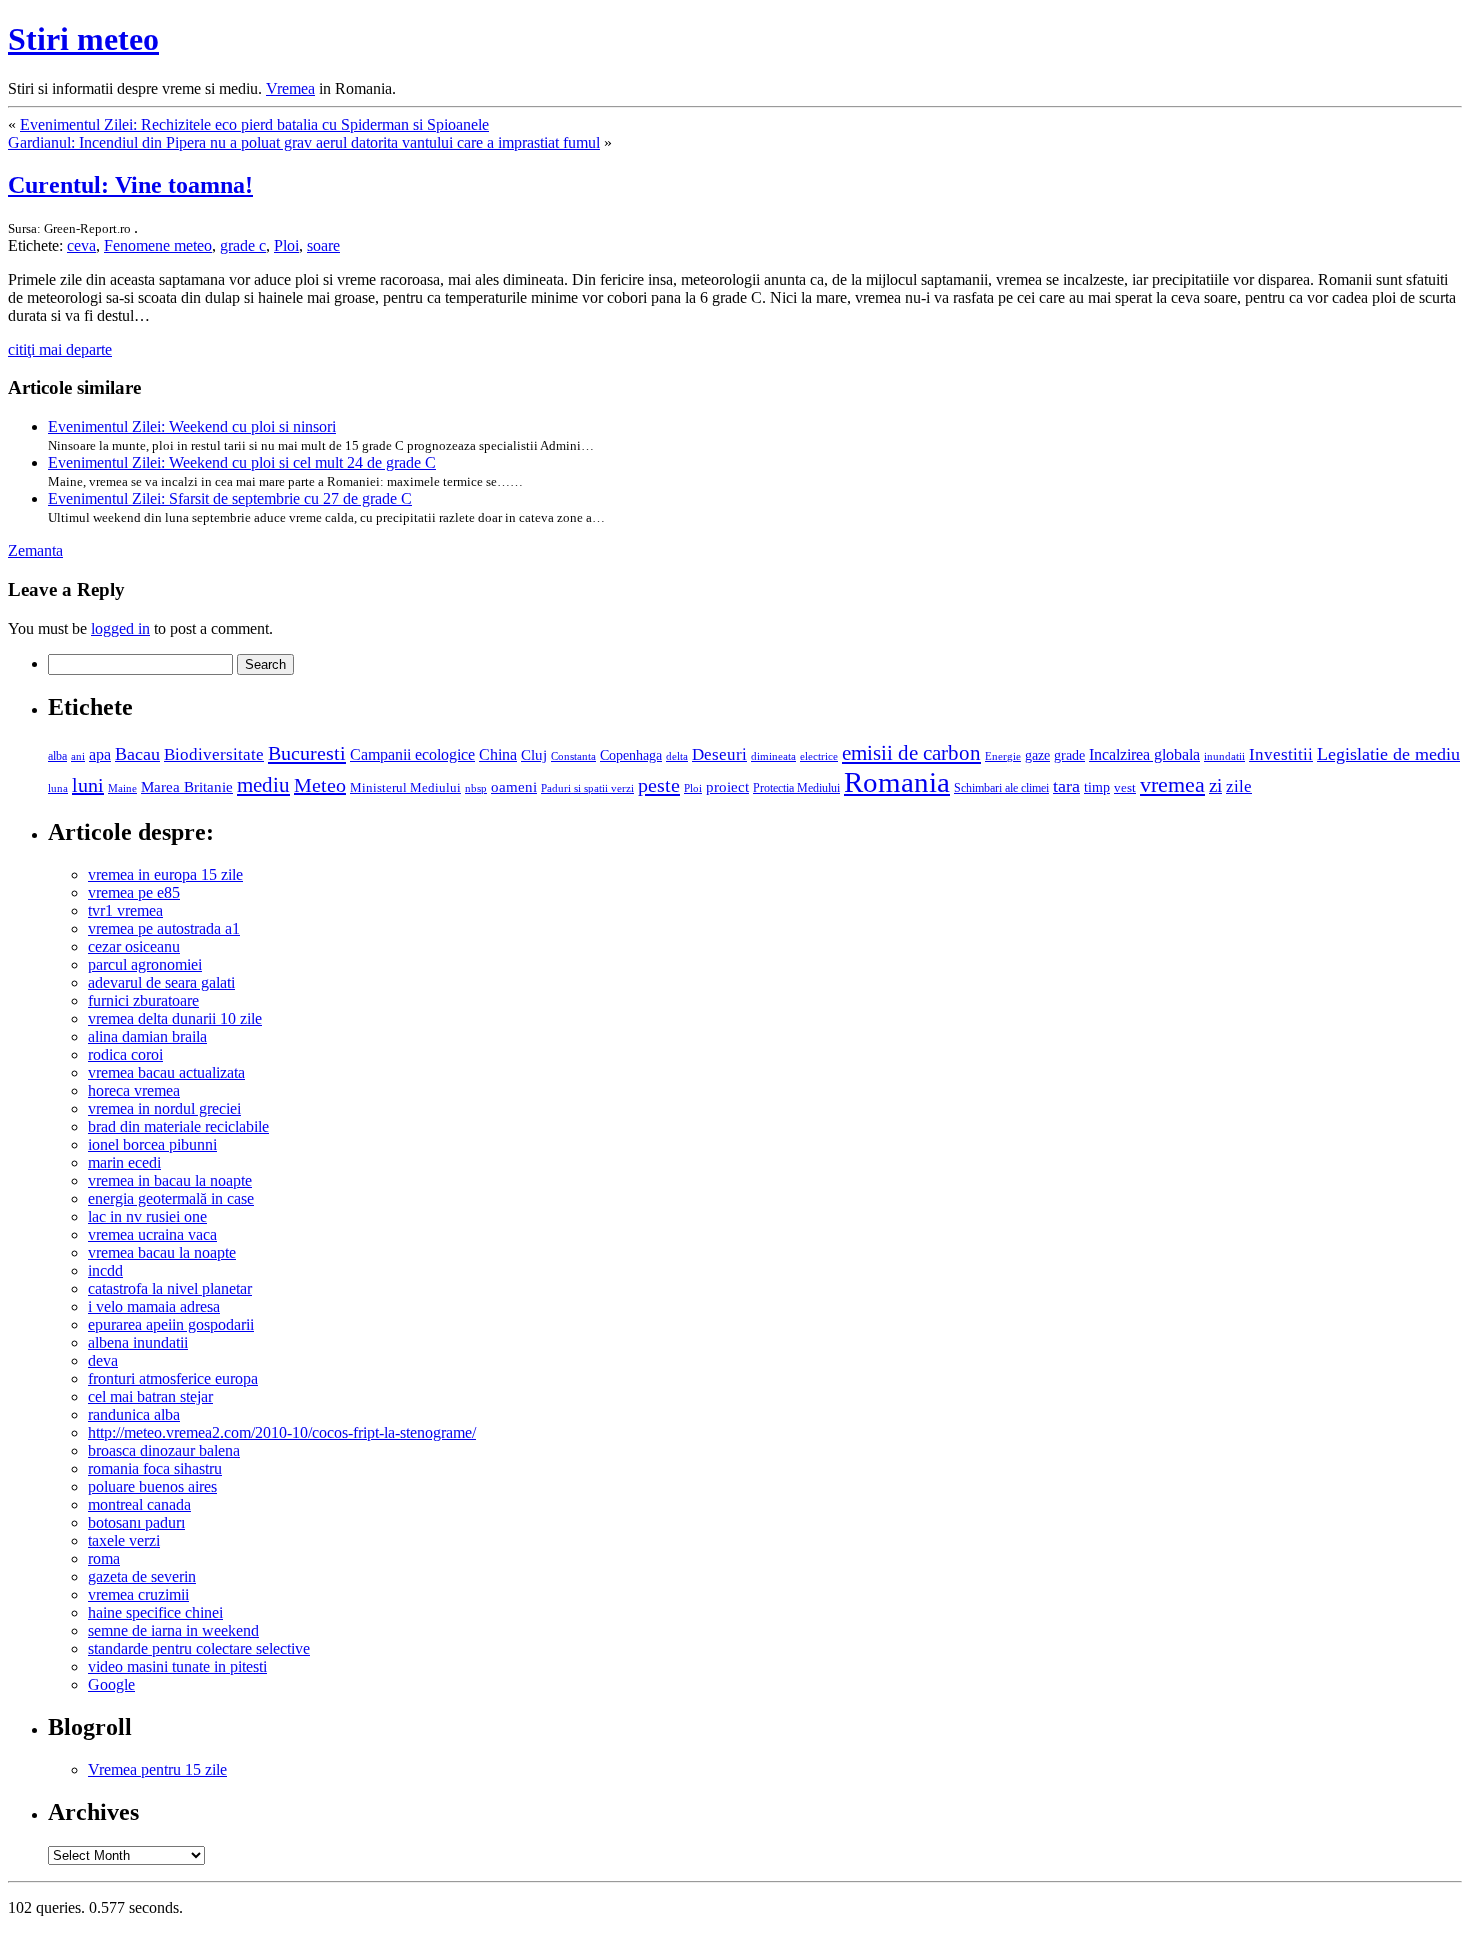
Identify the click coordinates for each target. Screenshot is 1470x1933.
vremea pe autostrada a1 (164, 928)
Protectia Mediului (796, 788)
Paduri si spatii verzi (587, 788)
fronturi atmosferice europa (173, 1378)
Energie (1003, 756)
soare (323, 245)
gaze (1037, 755)
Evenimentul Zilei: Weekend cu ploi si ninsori (192, 426)
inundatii (1224, 756)
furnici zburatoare (143, 1000)
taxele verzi (124, 1540)
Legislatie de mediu (1388, 754)
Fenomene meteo (158, 245)
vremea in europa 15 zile (165, 874)
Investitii (1281, 754)
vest (1125, 787)
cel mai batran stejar (150, 1396)
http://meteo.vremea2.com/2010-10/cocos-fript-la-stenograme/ (282, 1432)
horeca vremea (134, 1090)
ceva (81, 245)
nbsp (476, 788)
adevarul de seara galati (161, 982)
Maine (122, 788)
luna (58, 788)
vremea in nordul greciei (164, 1108)
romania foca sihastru (155, 1468)
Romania (897, 782)
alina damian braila (147, 1036)
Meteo (320, 785)
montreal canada (139, 1504)
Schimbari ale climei (1001, 788)
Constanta (573, 756)
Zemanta (35, 550)
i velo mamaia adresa (154, 1306)
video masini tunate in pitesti (177, 1666)
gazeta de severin (142, 1576)
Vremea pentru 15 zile (157, 1769)
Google (111, 1684)
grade (1069, 755)
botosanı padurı (136, 1522)
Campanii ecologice (412, 754)
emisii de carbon (911, 753)
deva (103, 1360)
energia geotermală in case (171, 1198)
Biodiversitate (214, 754)
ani (78, 756)
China (498, 754)
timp (1097, 787)
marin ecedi (124, 1162)
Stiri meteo (83, 39)
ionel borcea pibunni (152, 1144)
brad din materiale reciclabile (178, 1126)
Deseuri (719, 754)
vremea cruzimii (138, 1594)
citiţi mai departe (60, 349)
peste (659, 785)
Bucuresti (307, 753)
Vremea (290, 88)
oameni (514, 787)
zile (1239, 786)
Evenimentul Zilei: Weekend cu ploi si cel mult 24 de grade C (242, 462)
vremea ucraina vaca (152, 1234)
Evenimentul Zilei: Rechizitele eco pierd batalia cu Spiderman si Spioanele (254, 124)
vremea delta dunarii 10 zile (175, 1018)
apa (100, 754)
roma (104, 1558)
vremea (1172, 784)
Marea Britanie (187, 787)
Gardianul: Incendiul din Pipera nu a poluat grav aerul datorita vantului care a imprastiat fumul (304, 142)
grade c (243, 245)
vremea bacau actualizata (166, 1072)
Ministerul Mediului (405, 788)
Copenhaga (631, 755)
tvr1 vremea (125, 910)
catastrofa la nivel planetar (170, 1288)
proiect (727, 787)
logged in (120, 628)
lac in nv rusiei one (147, 1216)
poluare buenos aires (152, 1486)
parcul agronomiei (145, 964)
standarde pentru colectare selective (199, 1648)
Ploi (286, 245)
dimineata (773, 756)
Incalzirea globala (1144, 754)
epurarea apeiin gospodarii (171, 1324)
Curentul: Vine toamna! (130, 185)
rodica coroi (125, 1054)
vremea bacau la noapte (162, 1252)
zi (1215, 785)
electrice (819, 756)
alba (57, 756)
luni (88, 785)
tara (1066, 786)
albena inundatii (138, 1342)
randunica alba (134, 1414)
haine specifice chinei (155, 1612)
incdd (105, 1270)
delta (677, 756)
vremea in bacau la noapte (170, 1180)
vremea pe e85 (134, 892)
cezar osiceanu (134, 946)
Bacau (137, 754)
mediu (263, 785)
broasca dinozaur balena (164, 1450)
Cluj (534, 755)
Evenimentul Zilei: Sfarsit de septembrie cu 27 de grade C (230, 498)
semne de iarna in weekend (173, 1630)
